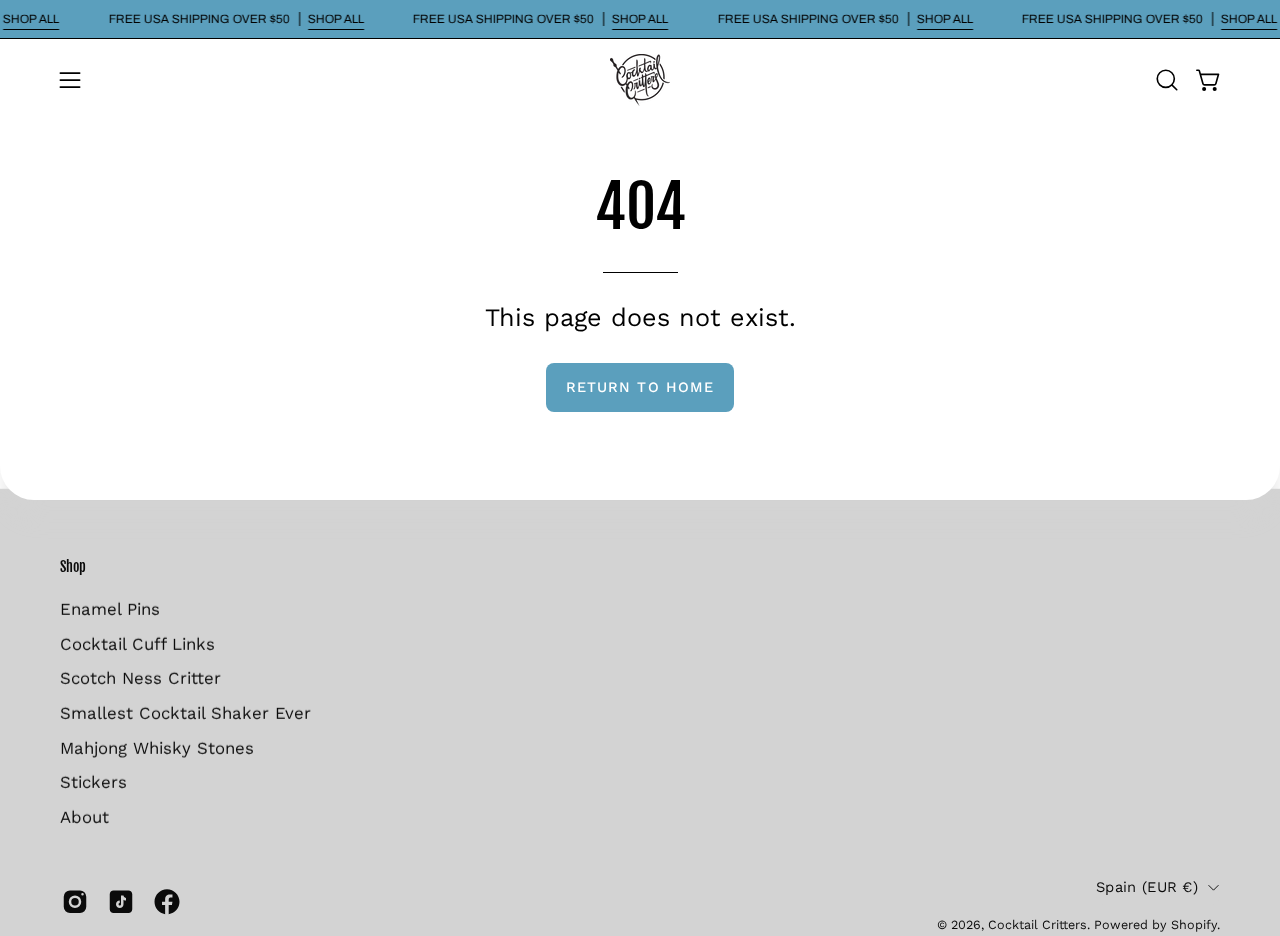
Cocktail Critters (1037, 923)
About (84, 816)
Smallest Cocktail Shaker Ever (185, 712)
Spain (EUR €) (1147, 886)
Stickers (93, 782)
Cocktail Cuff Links (137, 643)
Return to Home (640, 387)
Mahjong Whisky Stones (157, 747)
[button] (1167, 80)
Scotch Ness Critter (140, 678)
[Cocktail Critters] (640, 80)
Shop (73, 566)
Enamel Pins (110, 608)
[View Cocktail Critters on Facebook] (167, 902)
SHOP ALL (31, 19)
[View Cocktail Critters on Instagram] (75, 902)
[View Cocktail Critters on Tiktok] (121, 902)
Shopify (1194, 923)
